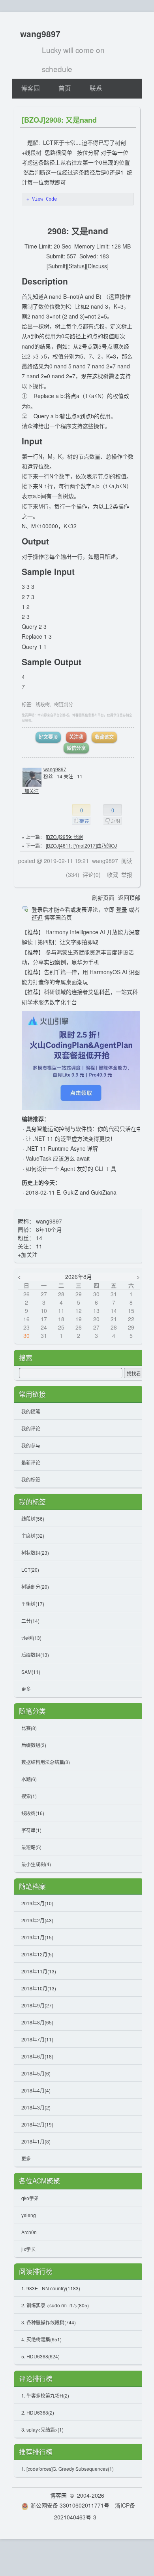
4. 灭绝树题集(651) (41, 2339)
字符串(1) (31, 1830)
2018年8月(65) (37, 2022)
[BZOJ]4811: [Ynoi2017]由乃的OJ (81, 845)
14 (39, 1238)
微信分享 (76, 748)
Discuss (97, 266)
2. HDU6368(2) (38, 2412)
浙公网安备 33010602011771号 (70, 2505)
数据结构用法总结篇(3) (46, 1762)
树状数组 (35, 1553)
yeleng (29, 2215)
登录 (122, 909)
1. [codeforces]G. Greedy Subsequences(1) (68, 2469)
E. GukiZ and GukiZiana (86, 1192)
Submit (57, 266)
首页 (65, 88)
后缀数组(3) (34, 1745)
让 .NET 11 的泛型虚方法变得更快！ (71, 1138)
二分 (30, 1621)
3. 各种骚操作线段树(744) (49, 2322)
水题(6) (29, 1779)
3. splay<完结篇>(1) (42, 2429)
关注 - (73, 776)
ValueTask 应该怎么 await (58, 1158)
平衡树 (33, 1604)
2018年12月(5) (37, 1954)
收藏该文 (104, 737)
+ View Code (42, 199)
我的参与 (31, 1445)
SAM (31, 1672)
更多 (26, 1689)
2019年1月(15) (37, 1937)
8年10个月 (49, 1229)
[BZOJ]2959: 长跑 (64, 837)
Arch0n (29, 2232)
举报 (127, 874)
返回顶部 (129, 897)
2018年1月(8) (36, 2141)
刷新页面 (103, 897)
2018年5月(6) (36, 2073)
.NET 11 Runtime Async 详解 (62, 1148)
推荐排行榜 (36, 2452)
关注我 (76, 737)
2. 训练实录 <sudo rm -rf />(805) (55, 2305)
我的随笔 (31, 1411)
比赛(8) (29, 1728)
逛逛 (37, 917)
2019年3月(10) (37, 1903)
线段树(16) (33, 1813)
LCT (30, 1570)
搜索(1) (29, 1796)
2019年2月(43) (37, 1920)
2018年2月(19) (37, 2124)
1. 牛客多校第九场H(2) (45, 2395)
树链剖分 (64, 704)
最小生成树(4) (36, 1864)
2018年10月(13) (39, 1988)
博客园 (30, 88)
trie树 (31, 1638)
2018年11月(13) (39, 1971)
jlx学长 (28, 2249)
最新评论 (31, 1462)
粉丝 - (53, 776)
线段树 (43, 704)
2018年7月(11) (37, 2039)
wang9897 (40, 34)
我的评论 (31, 1428)
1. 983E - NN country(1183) (51, 2288)
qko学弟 (30, 2198)
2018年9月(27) (37, 2005)
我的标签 (31, 1479)
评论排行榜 (36, 2379)
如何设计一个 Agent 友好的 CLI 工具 (71, 1168)
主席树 (33, 1536)
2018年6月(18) (37, 2056)
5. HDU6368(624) (40, 2356)
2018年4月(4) (36, 2090)
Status (77, 266)
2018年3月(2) (36, 2107)
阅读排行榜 (36, 2271)
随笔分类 (32, 1711)
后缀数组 (35, 1655)
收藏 (113, 874)
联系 (96, 88)
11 (39, 1246)
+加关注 (30, 791)
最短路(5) (31, 1847)
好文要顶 (48, 737)
